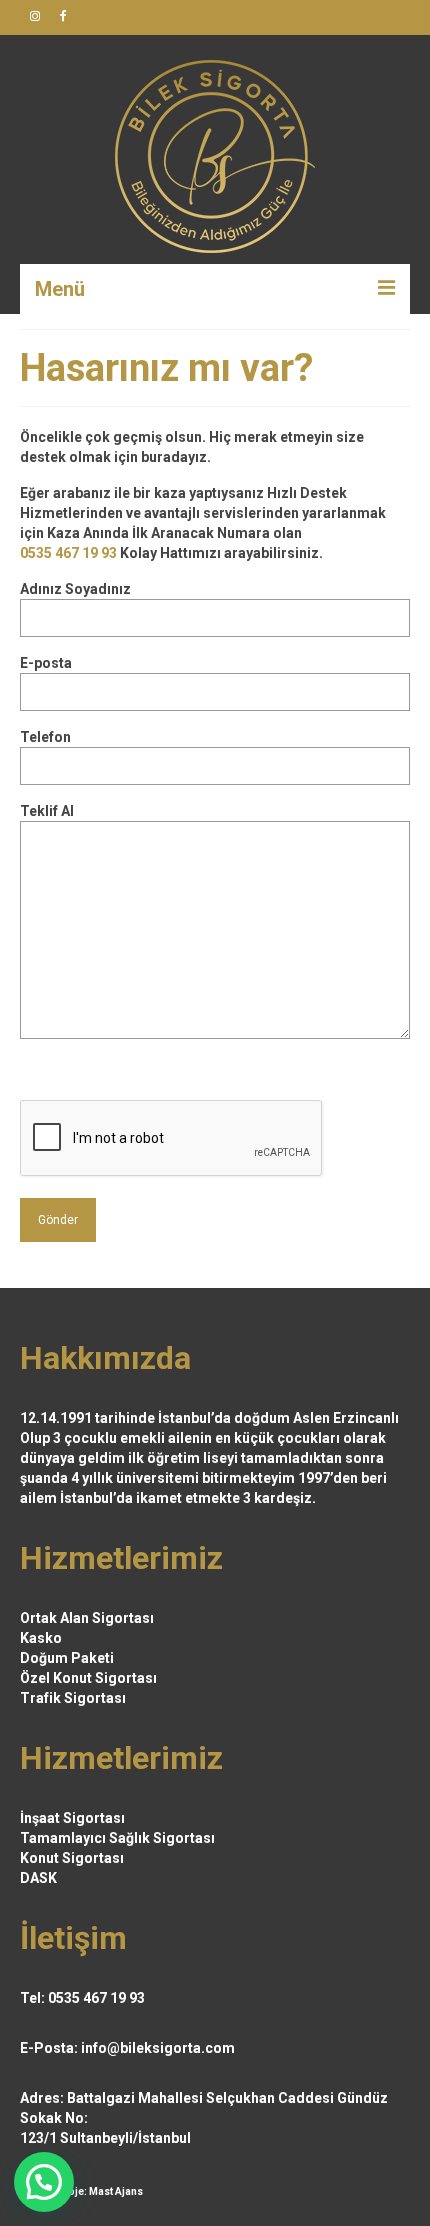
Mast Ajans (116, 2191)
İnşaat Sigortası (72, 1818)
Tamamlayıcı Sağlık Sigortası (117, 1838)
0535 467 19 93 (68, 553)
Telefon (45, 737)
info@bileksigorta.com (158, 2048)
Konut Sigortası (72, 1858)
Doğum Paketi (67, 1658)
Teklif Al (47, 811)
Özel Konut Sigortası (88, 1678)
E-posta (46, 663)
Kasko (41, 1638)
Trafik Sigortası (73, 1698)
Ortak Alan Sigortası (87, 1618)
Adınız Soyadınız (75, 589)
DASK (38, 1878)
